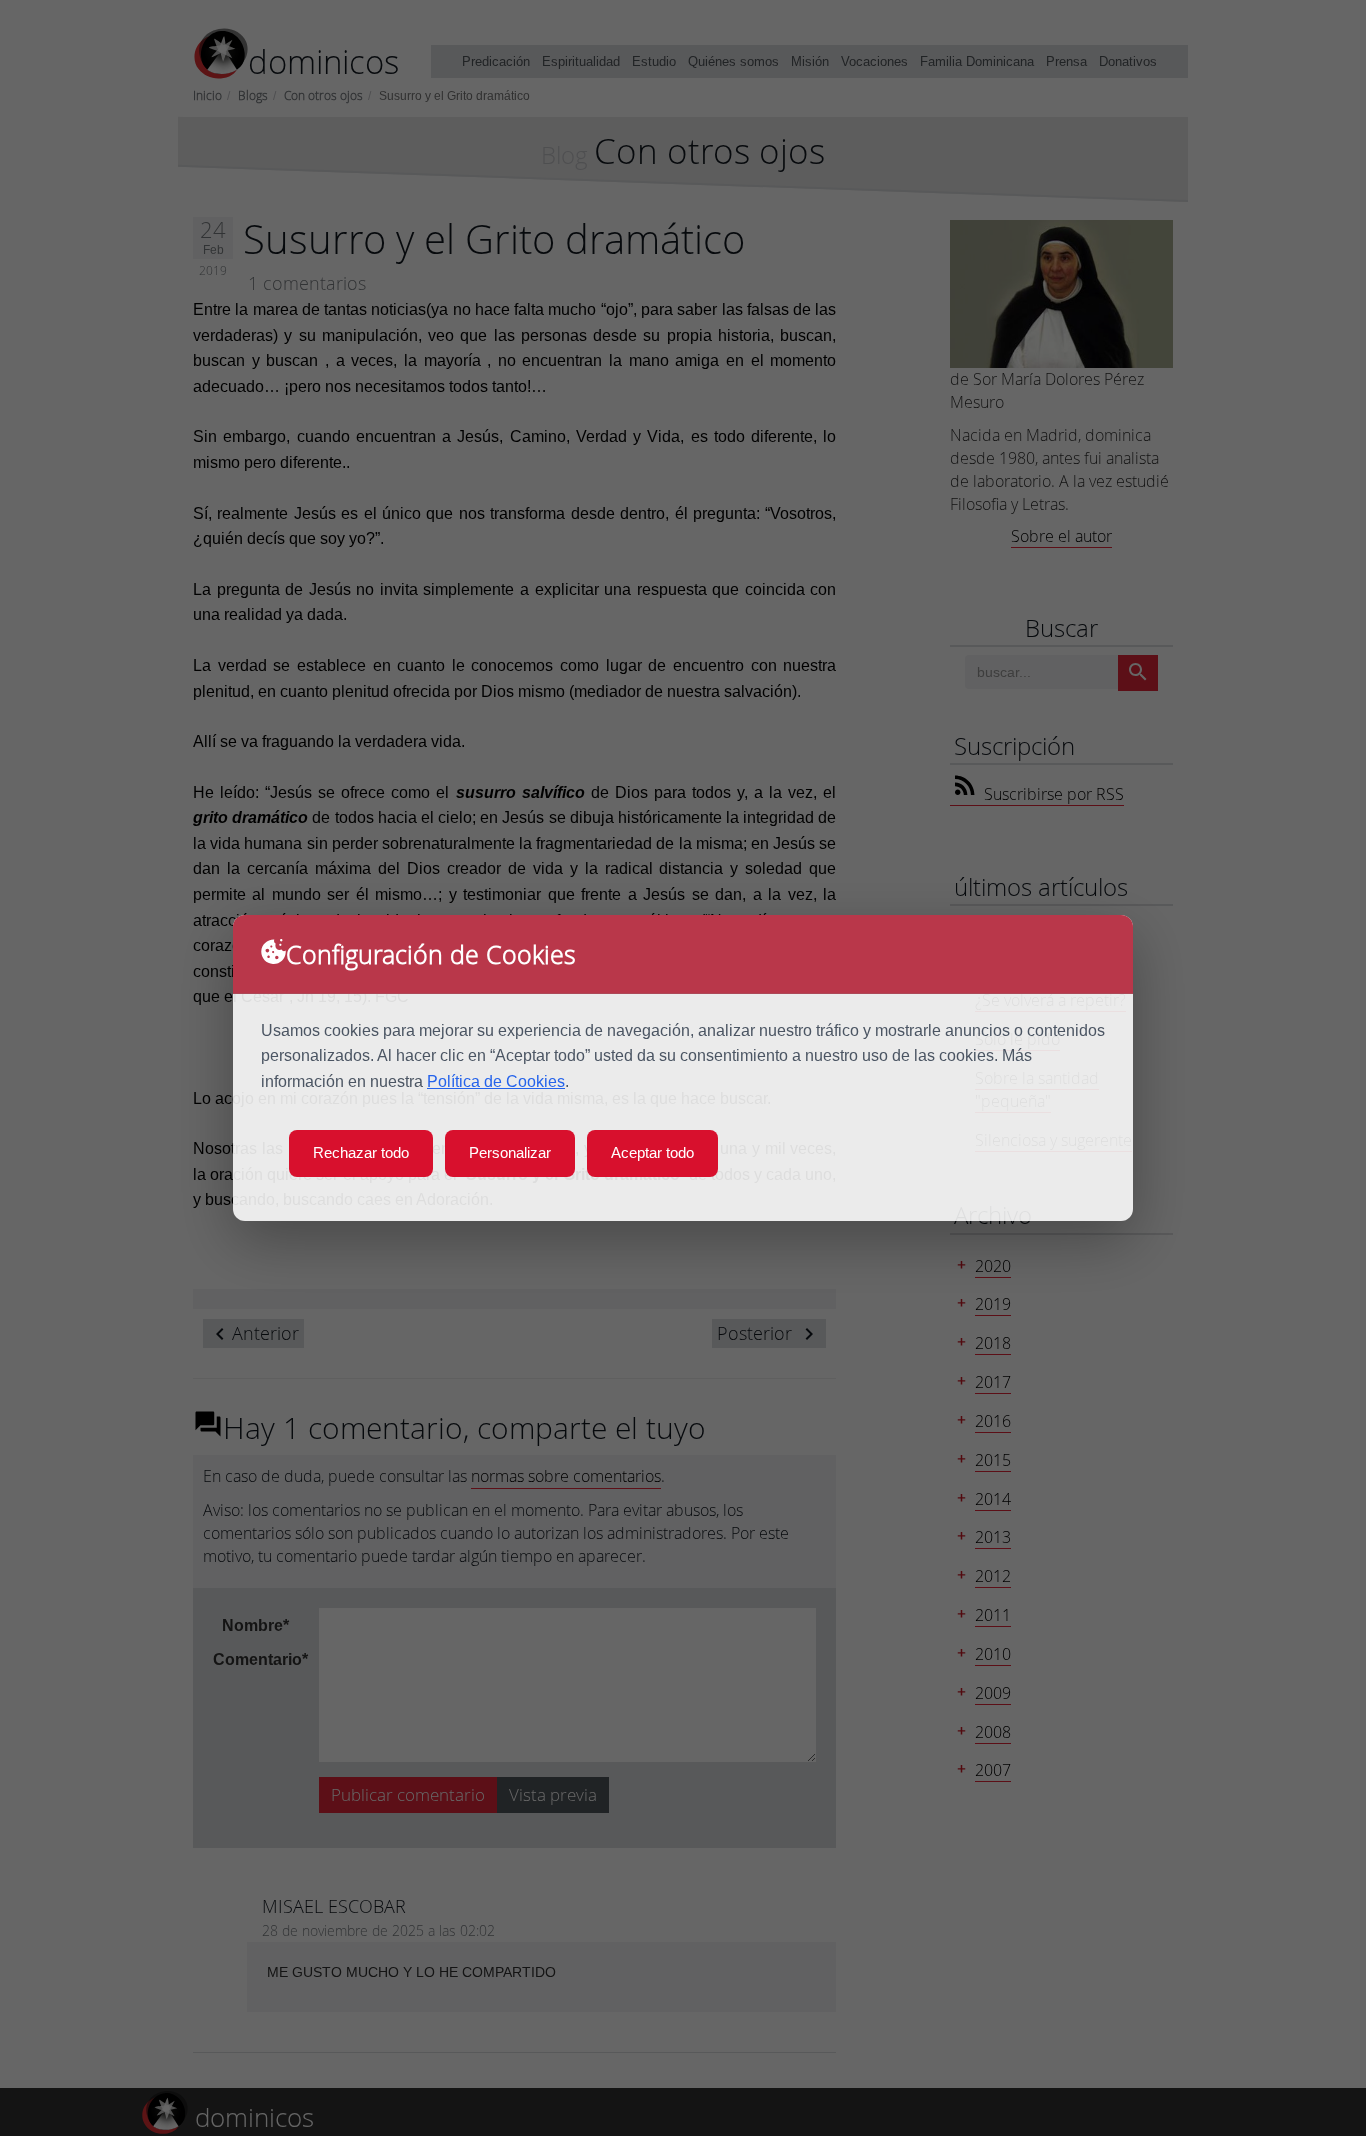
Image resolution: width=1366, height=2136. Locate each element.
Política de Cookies (496, 1081)
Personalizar (510, 1152)
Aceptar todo (652, 1152)
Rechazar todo (361, 1152)
